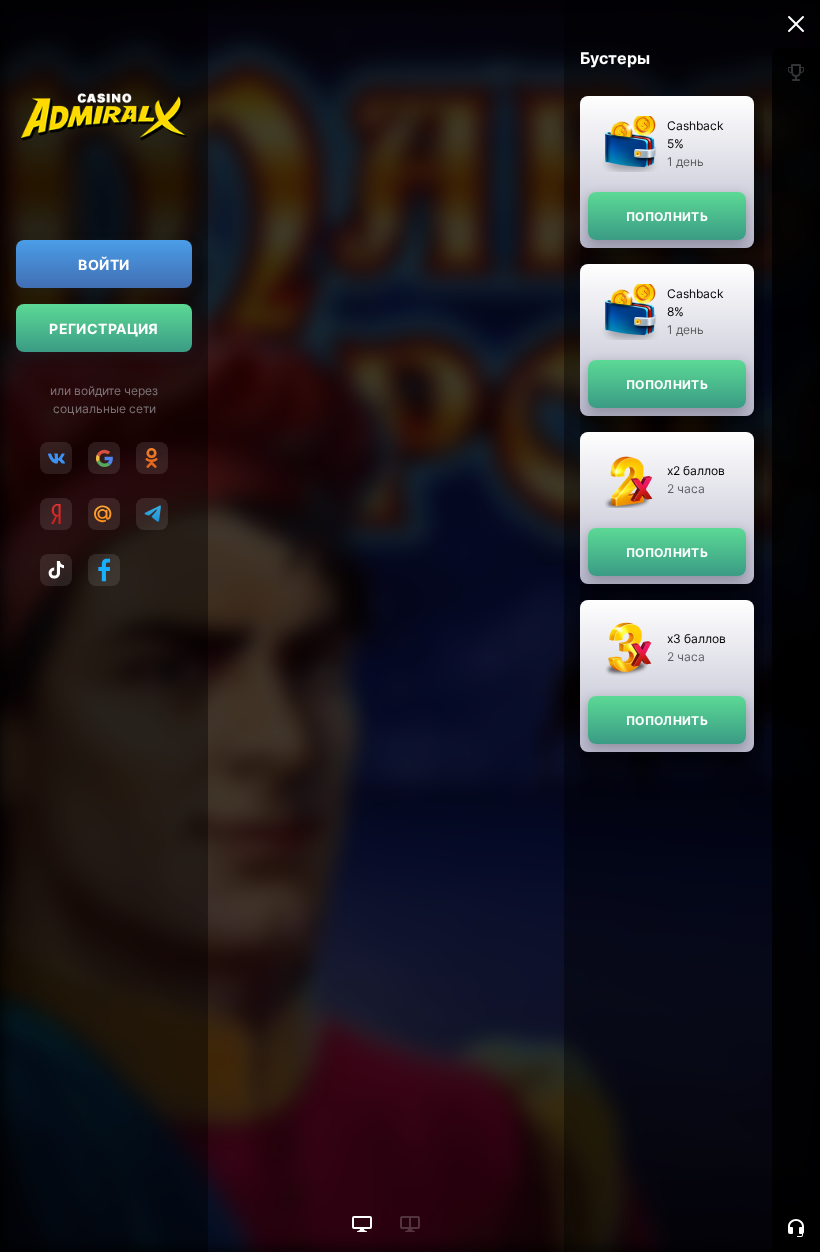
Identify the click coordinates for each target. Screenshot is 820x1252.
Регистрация (104, 328)
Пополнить (667, 216)
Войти (103, 264)
